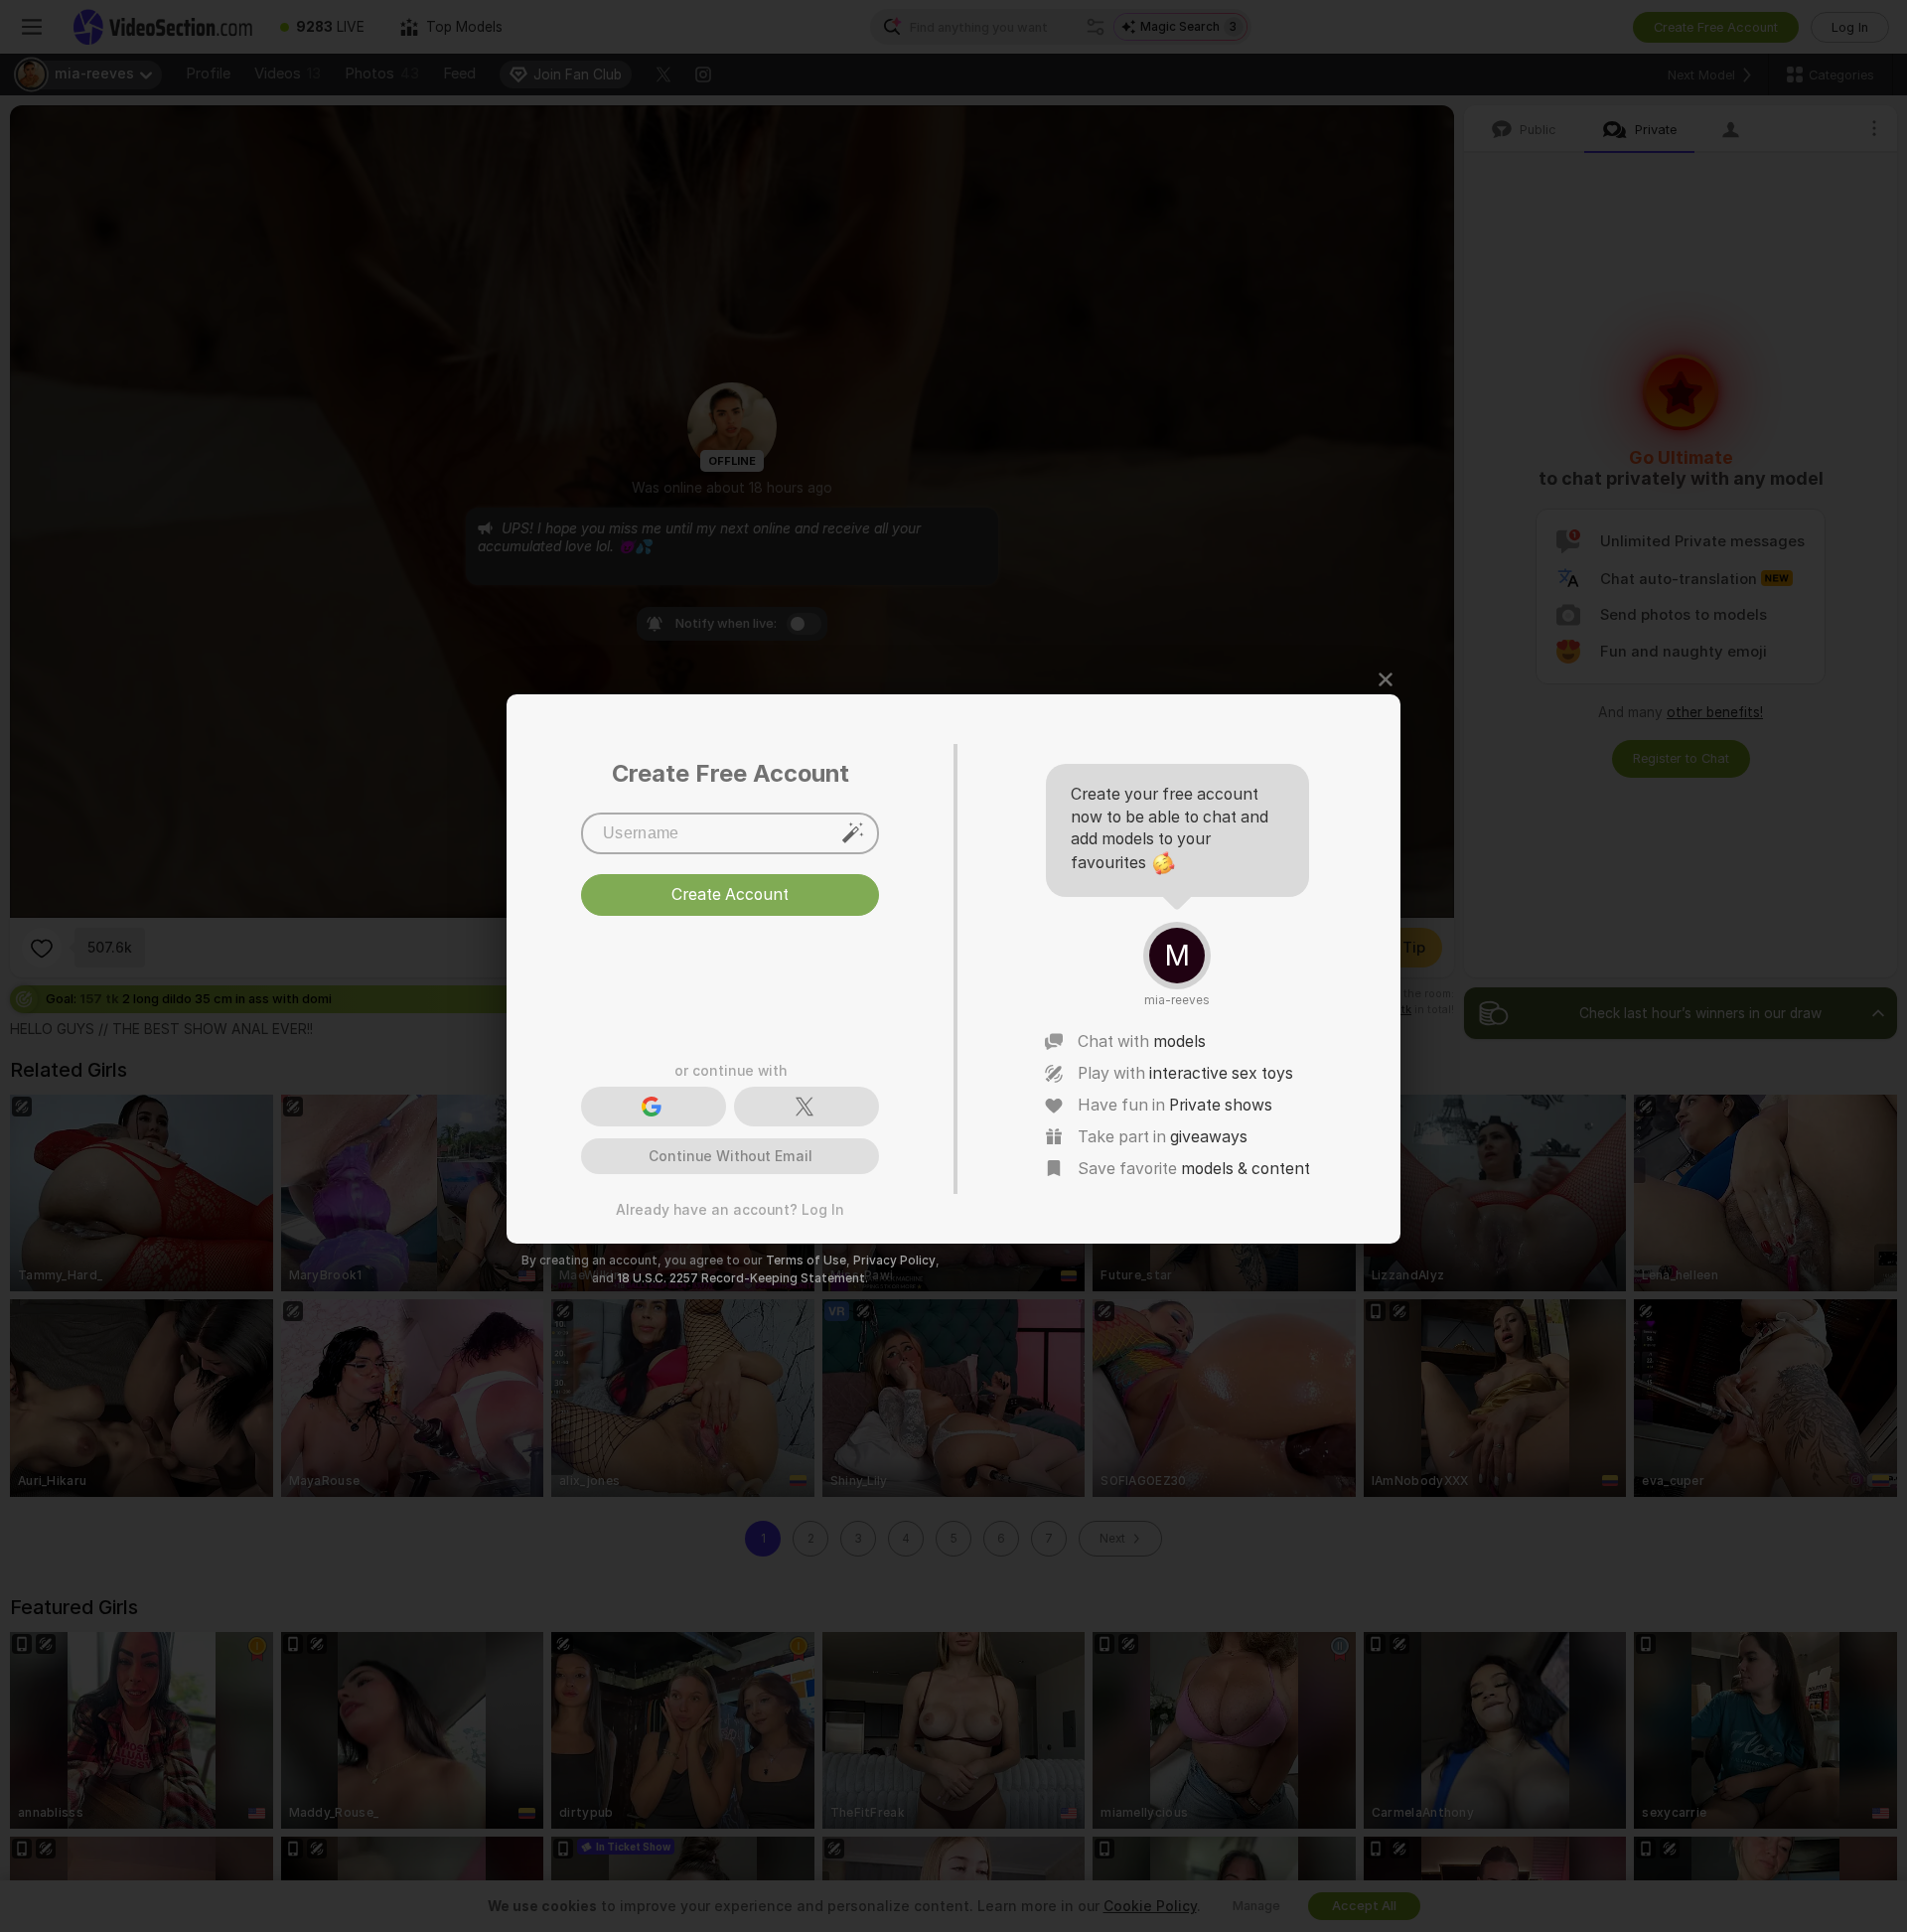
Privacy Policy (894, 1261)
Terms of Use (806, 1261)
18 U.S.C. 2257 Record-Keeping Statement (741, 1278)
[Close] (1386, 679)
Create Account (730, 975)
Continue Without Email (731, 1156)
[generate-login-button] (853, 832)
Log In (823, 1210)
